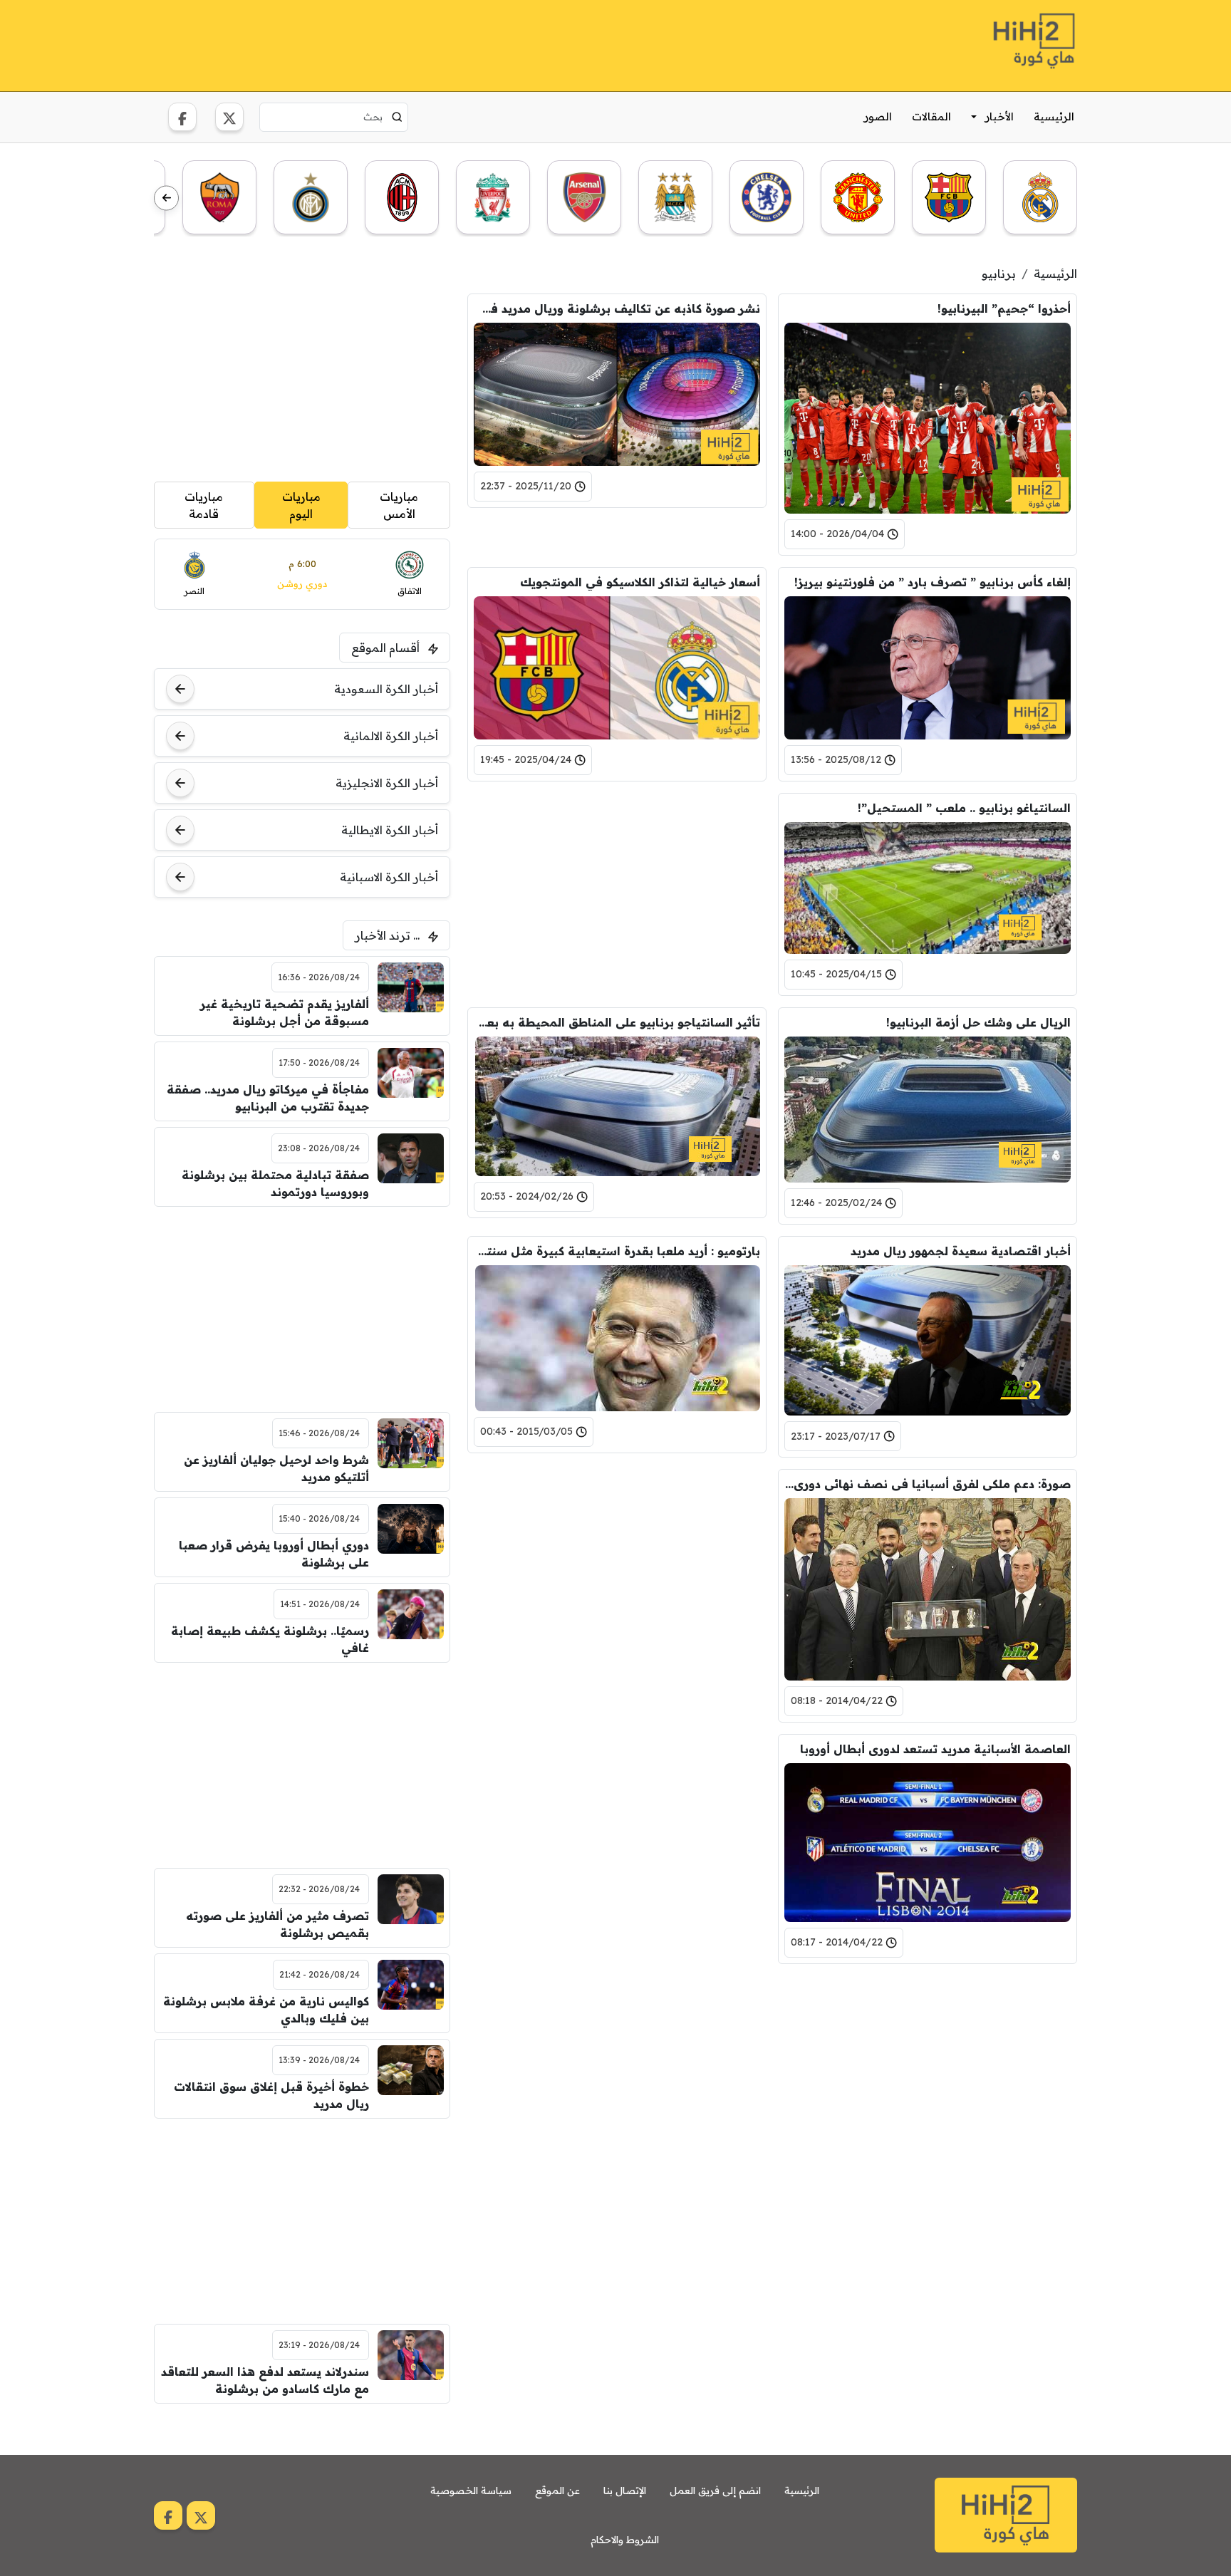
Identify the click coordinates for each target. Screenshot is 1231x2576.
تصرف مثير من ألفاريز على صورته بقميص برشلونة (277, 1924)
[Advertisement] (413, 43)
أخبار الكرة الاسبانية (389, 877)
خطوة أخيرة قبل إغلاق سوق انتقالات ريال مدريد (271, 2095)
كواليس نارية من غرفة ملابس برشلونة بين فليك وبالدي (266, 2010)
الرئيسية (1054, 116)
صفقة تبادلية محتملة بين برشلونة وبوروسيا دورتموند (275, 1183)
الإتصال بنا (625, 2491)
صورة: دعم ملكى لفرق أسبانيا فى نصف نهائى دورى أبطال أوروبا (928, 1484)
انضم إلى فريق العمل (715, 2491)
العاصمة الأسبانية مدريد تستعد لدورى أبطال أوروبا (935, 1749)
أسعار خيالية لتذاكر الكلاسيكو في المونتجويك (640, 582)
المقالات (931, 116)
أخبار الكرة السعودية (386, 689)
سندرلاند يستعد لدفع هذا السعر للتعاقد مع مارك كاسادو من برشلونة (265, 2380)
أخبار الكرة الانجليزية (387, 783)
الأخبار (999, 116)
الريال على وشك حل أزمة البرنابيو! (978, 1022)
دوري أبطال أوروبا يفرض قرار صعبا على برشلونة (274, 1554)
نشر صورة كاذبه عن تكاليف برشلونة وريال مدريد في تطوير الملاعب (617, 308)
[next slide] (166, 198)
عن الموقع (557, 2491)
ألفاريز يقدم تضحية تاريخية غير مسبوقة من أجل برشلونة (285, 1012)
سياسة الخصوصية (471, 2491)
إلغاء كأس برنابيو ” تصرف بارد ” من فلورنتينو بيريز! (933, 582)
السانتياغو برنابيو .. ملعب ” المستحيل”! (964, 808)
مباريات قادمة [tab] (204, 505)
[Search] (397, 117)
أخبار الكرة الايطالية (390, 830)
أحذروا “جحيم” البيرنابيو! (1004, 308)
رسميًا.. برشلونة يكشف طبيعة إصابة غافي (270, 1639)
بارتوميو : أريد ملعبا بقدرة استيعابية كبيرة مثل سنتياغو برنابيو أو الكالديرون (617, 1251)
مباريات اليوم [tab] (301, 505)
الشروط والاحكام (625, 2540)
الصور (878, 116)
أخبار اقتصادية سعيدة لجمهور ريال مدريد (961, 1251)
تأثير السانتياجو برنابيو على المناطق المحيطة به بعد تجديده (617, 1022)
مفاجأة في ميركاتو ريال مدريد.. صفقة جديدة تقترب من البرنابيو (268, 1098)
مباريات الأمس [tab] (399, 505)
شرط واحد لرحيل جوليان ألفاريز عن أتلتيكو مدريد (276, 1468)
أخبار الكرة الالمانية (391, 736)
